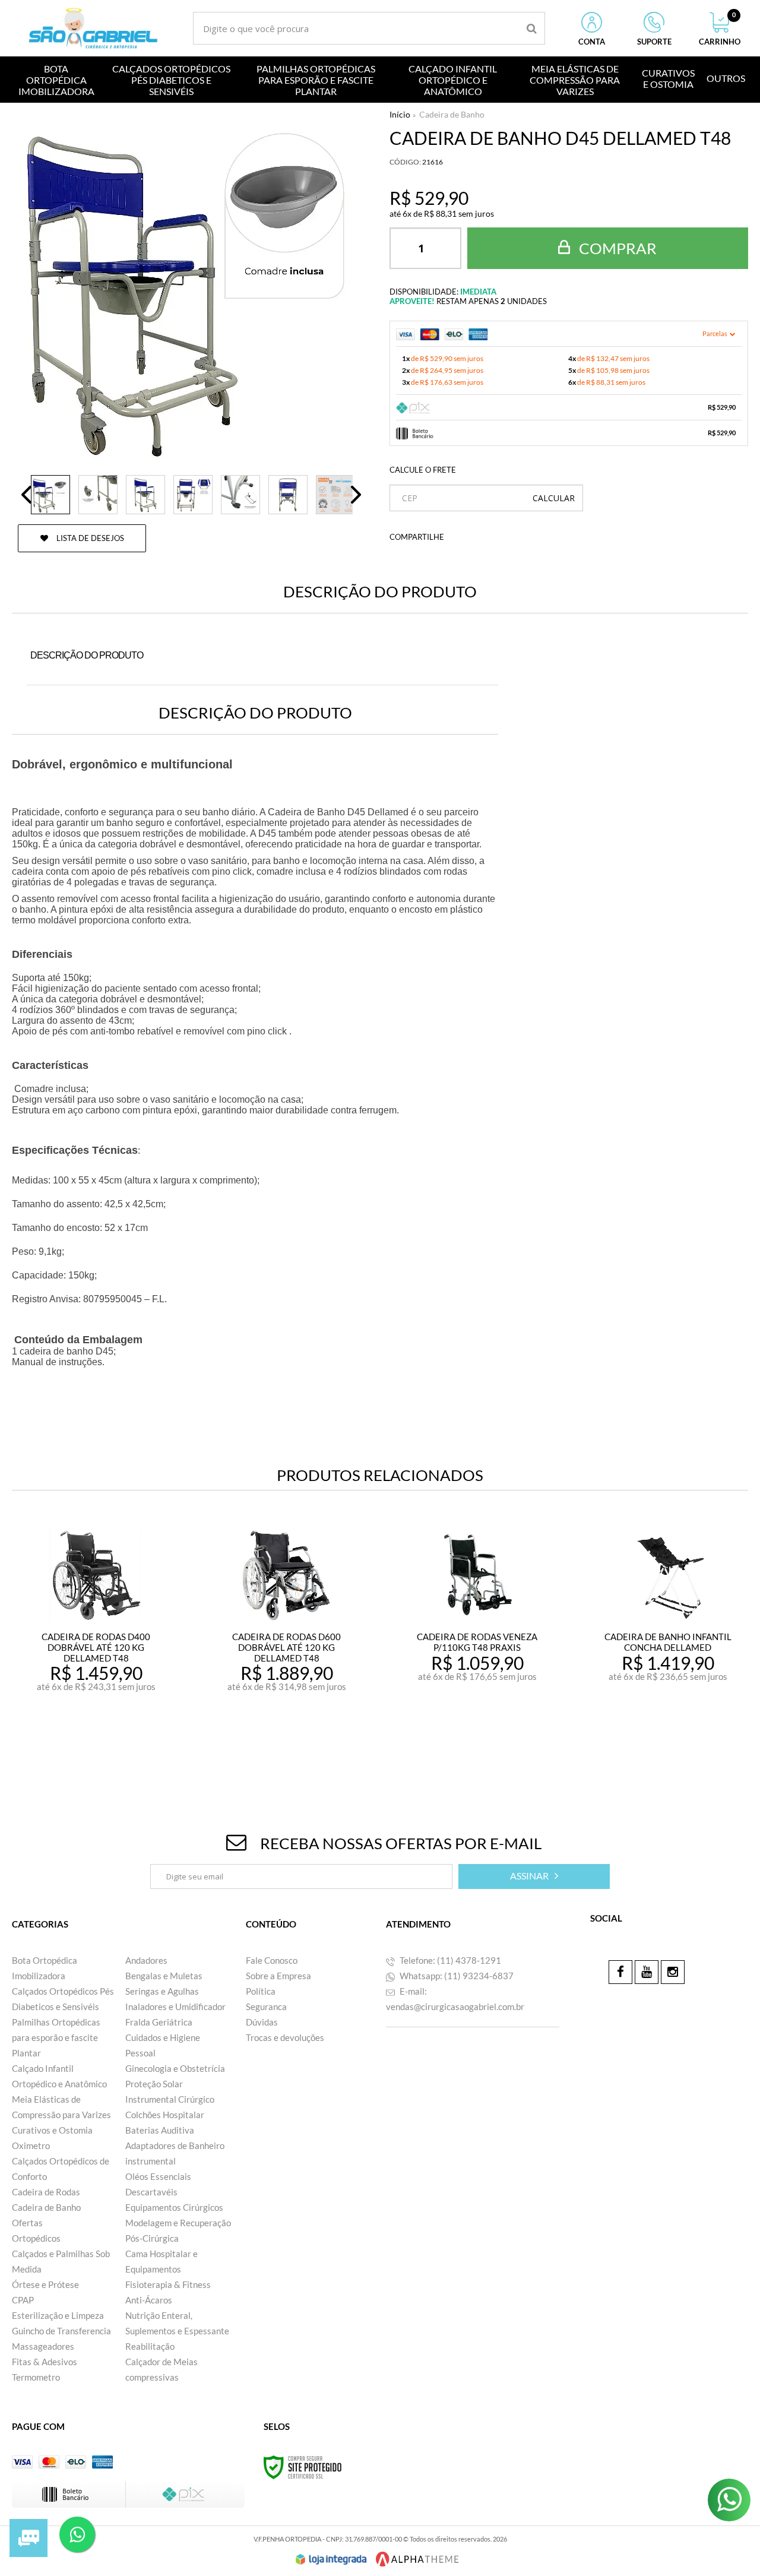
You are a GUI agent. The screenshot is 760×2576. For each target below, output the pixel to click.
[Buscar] (532, 28)
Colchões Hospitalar (165, 2115)
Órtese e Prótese (45, 2284)
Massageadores (43, 2346)
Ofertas (27, 2223)
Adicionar (122, 1743)
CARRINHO (720, 29)
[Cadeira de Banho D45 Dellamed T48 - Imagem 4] (193, 495)
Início (400, 114)
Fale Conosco (272, 1960)
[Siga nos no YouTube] (647, 1972)
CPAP (23, 2300)
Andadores (146, 1960)
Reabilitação (150, 2346)
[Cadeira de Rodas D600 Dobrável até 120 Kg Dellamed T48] (287, 1642)
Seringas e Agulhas (162, 1991)
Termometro (36, 2377)
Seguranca (266, 2007)
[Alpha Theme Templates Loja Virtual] (417, 2559)
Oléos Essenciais (158, 2176)
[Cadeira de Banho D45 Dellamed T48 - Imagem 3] (145, 495)
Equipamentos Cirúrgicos (174, 2207)
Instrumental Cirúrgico (170, 2099)
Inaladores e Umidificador (175, 2007)
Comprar (616, 248)
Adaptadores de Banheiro (175, 2145)
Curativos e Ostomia (52, 2130)
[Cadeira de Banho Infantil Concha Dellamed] (668, 1642)
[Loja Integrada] (331, 2559)
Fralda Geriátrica (159, 2022)
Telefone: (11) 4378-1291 (449, 1960)
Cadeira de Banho (452, 114)
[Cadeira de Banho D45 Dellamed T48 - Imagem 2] (98, 495)
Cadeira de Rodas (46, 2192)
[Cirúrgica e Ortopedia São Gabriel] (93, 28)
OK (554, 498)
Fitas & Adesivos (45, 2362)
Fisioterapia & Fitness (168, 2284)
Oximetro (31, 2145)
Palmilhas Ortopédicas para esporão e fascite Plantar (56, 2037)
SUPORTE (654, 42)
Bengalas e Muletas (164, 1976)
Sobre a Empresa (278, 1976)
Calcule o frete (423, 470)
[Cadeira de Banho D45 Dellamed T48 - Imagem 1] (50, 495)
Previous (27, 495)
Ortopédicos (36, 2238)
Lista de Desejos (89, 538)
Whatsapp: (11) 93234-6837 (456, 1976)
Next (356, 495)
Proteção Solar (154, 2084)
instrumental (151, 2161)
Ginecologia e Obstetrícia (175, 2068)
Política (261, 1991)
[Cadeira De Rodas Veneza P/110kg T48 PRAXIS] (477, 1642)
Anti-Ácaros (149, 2300)
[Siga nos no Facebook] (620, 1972)
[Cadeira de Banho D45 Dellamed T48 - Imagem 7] (335, 495)
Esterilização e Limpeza (58, 2315)
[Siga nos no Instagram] (673, 1972)
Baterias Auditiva (160, 2130)
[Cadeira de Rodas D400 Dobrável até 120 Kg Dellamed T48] (96, 1642)
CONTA (592, 42)
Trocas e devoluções (285, 2037)
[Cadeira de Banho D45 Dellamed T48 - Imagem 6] (288, 495)
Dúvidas (262, 2022)
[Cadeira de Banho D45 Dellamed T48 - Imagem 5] (240, 495)
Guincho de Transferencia (61, 2331)
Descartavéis (151, 2192)
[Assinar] (534, 1876)
